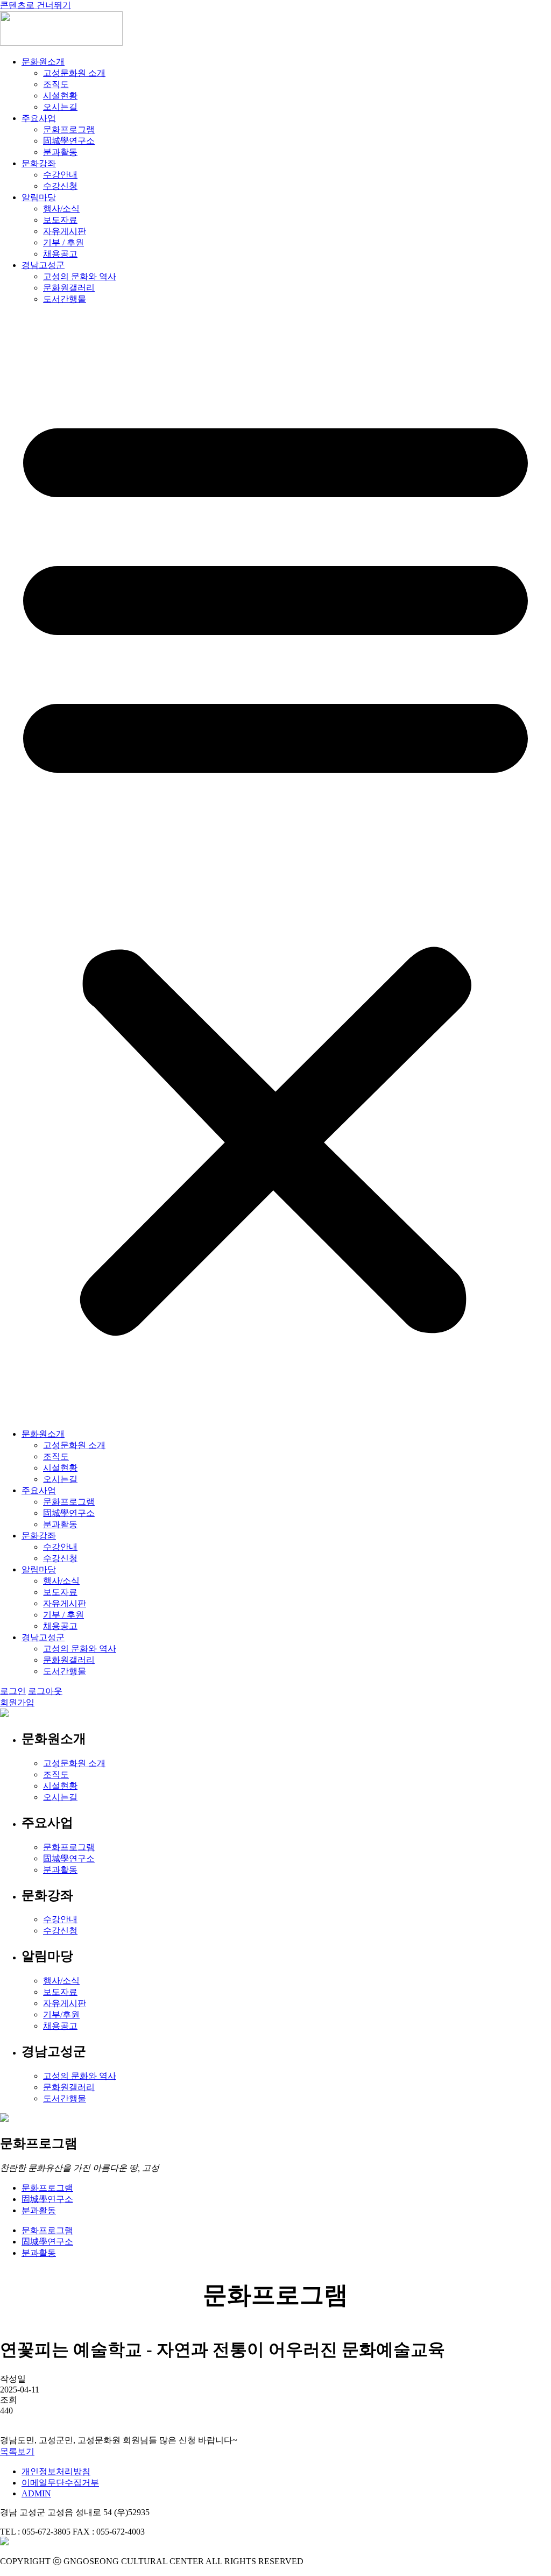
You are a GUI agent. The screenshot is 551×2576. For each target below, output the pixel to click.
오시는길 (60, 107)
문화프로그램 (69, 129)
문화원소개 (43, 62)
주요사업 (39, 118)
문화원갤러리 (69, 288)
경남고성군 (43, 265)
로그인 (13, 1691)
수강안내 (60, 175)
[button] (275, 867)
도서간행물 (65, 299)
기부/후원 (61, 2014)
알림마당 (39, 197)
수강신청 (60, 186)
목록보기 (17, 2451)
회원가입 (17, 1702)
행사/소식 (61, 209)
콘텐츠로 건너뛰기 (36, 5)
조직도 (56, 84)
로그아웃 (45, 1691)
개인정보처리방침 (56, 2471)
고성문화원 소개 (74, 73)
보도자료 (60, 220)
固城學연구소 (69, 141)
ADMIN (36, 2493)
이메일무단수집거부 (60, 2483)
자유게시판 (65, 231)
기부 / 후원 (63, 242)
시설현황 (60, 96)
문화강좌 (39, 163)
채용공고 (60, 254)
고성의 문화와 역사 (80, 276)
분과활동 (60, 152)
